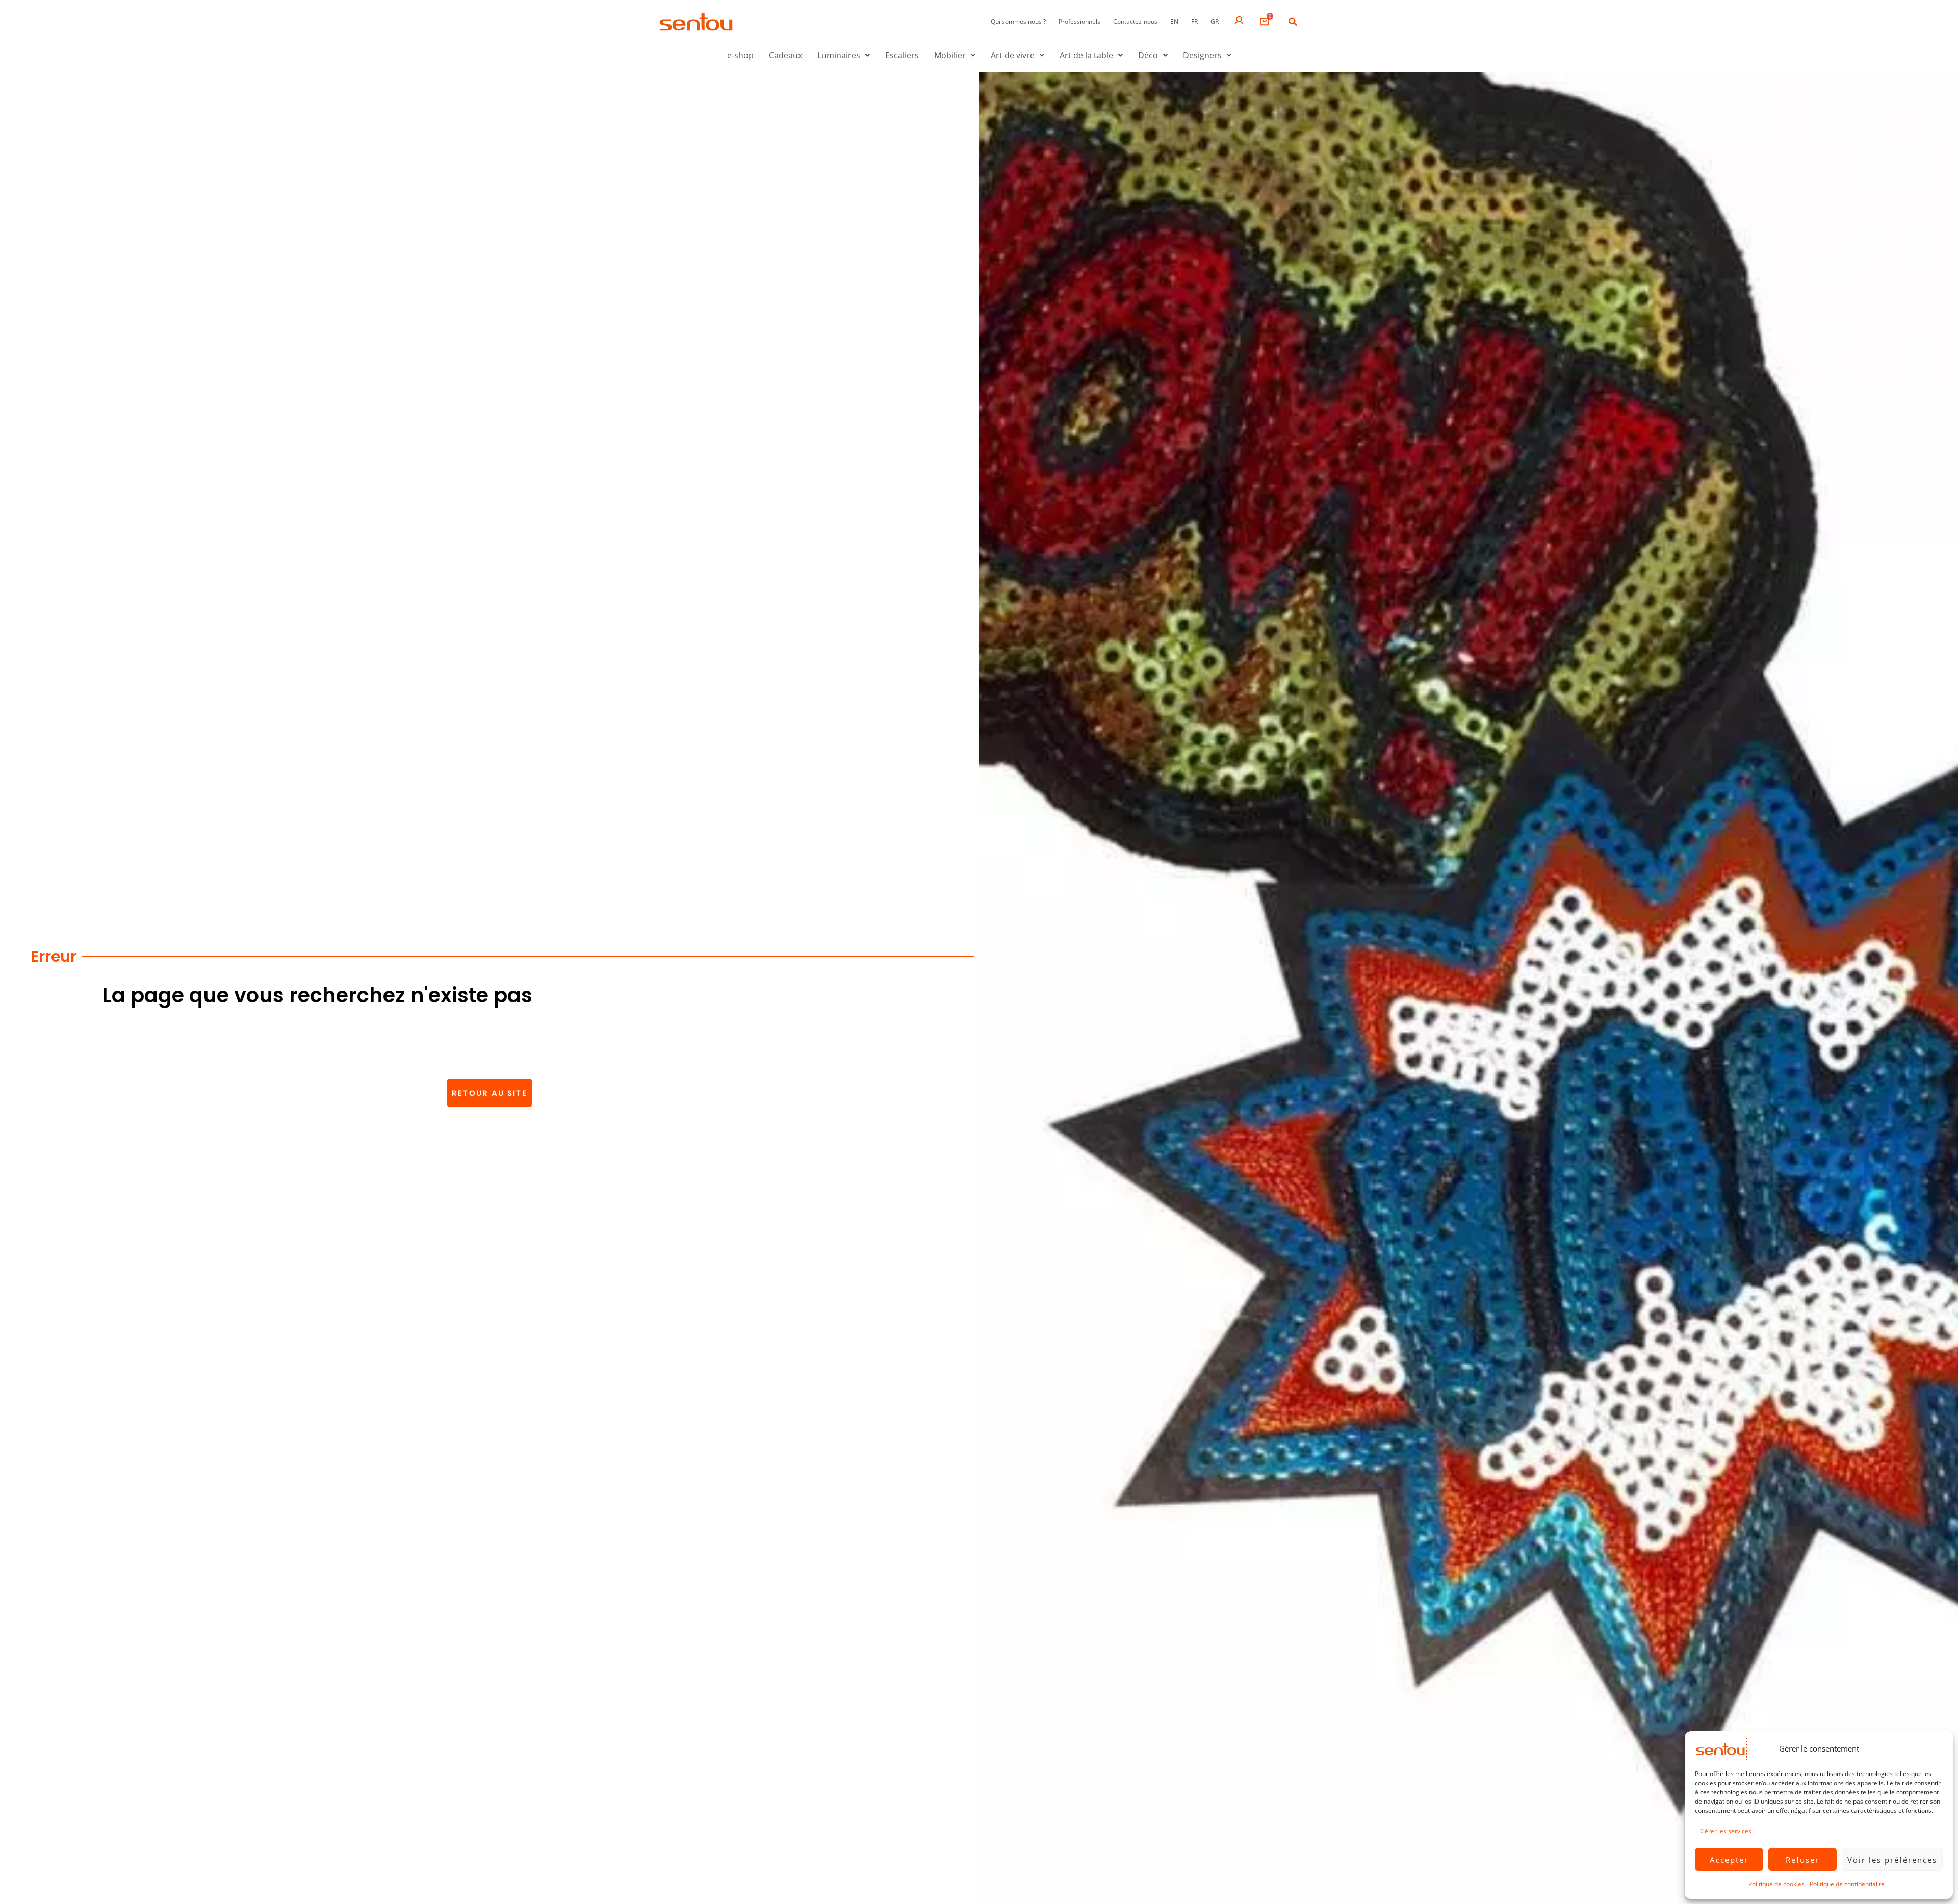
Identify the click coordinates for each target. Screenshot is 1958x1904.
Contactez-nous (1135, 22)
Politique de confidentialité (1847, 1884)
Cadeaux (785, 55)
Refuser (1802, 1860)
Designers (1202, 55)
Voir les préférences (1892, 1860)
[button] (1293, 22)
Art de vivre (1013, 55)
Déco (1148, 55)
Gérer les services (1726, 1831)
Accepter (1729, 1860)
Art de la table (1086, 55)
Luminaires (839, 55)
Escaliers (902, 55)
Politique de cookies (1776, 1884)
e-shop (740, 55)
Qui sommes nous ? (1018, 22)
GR (1215, 22)
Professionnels (1079, 22)
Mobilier (950, 55)
